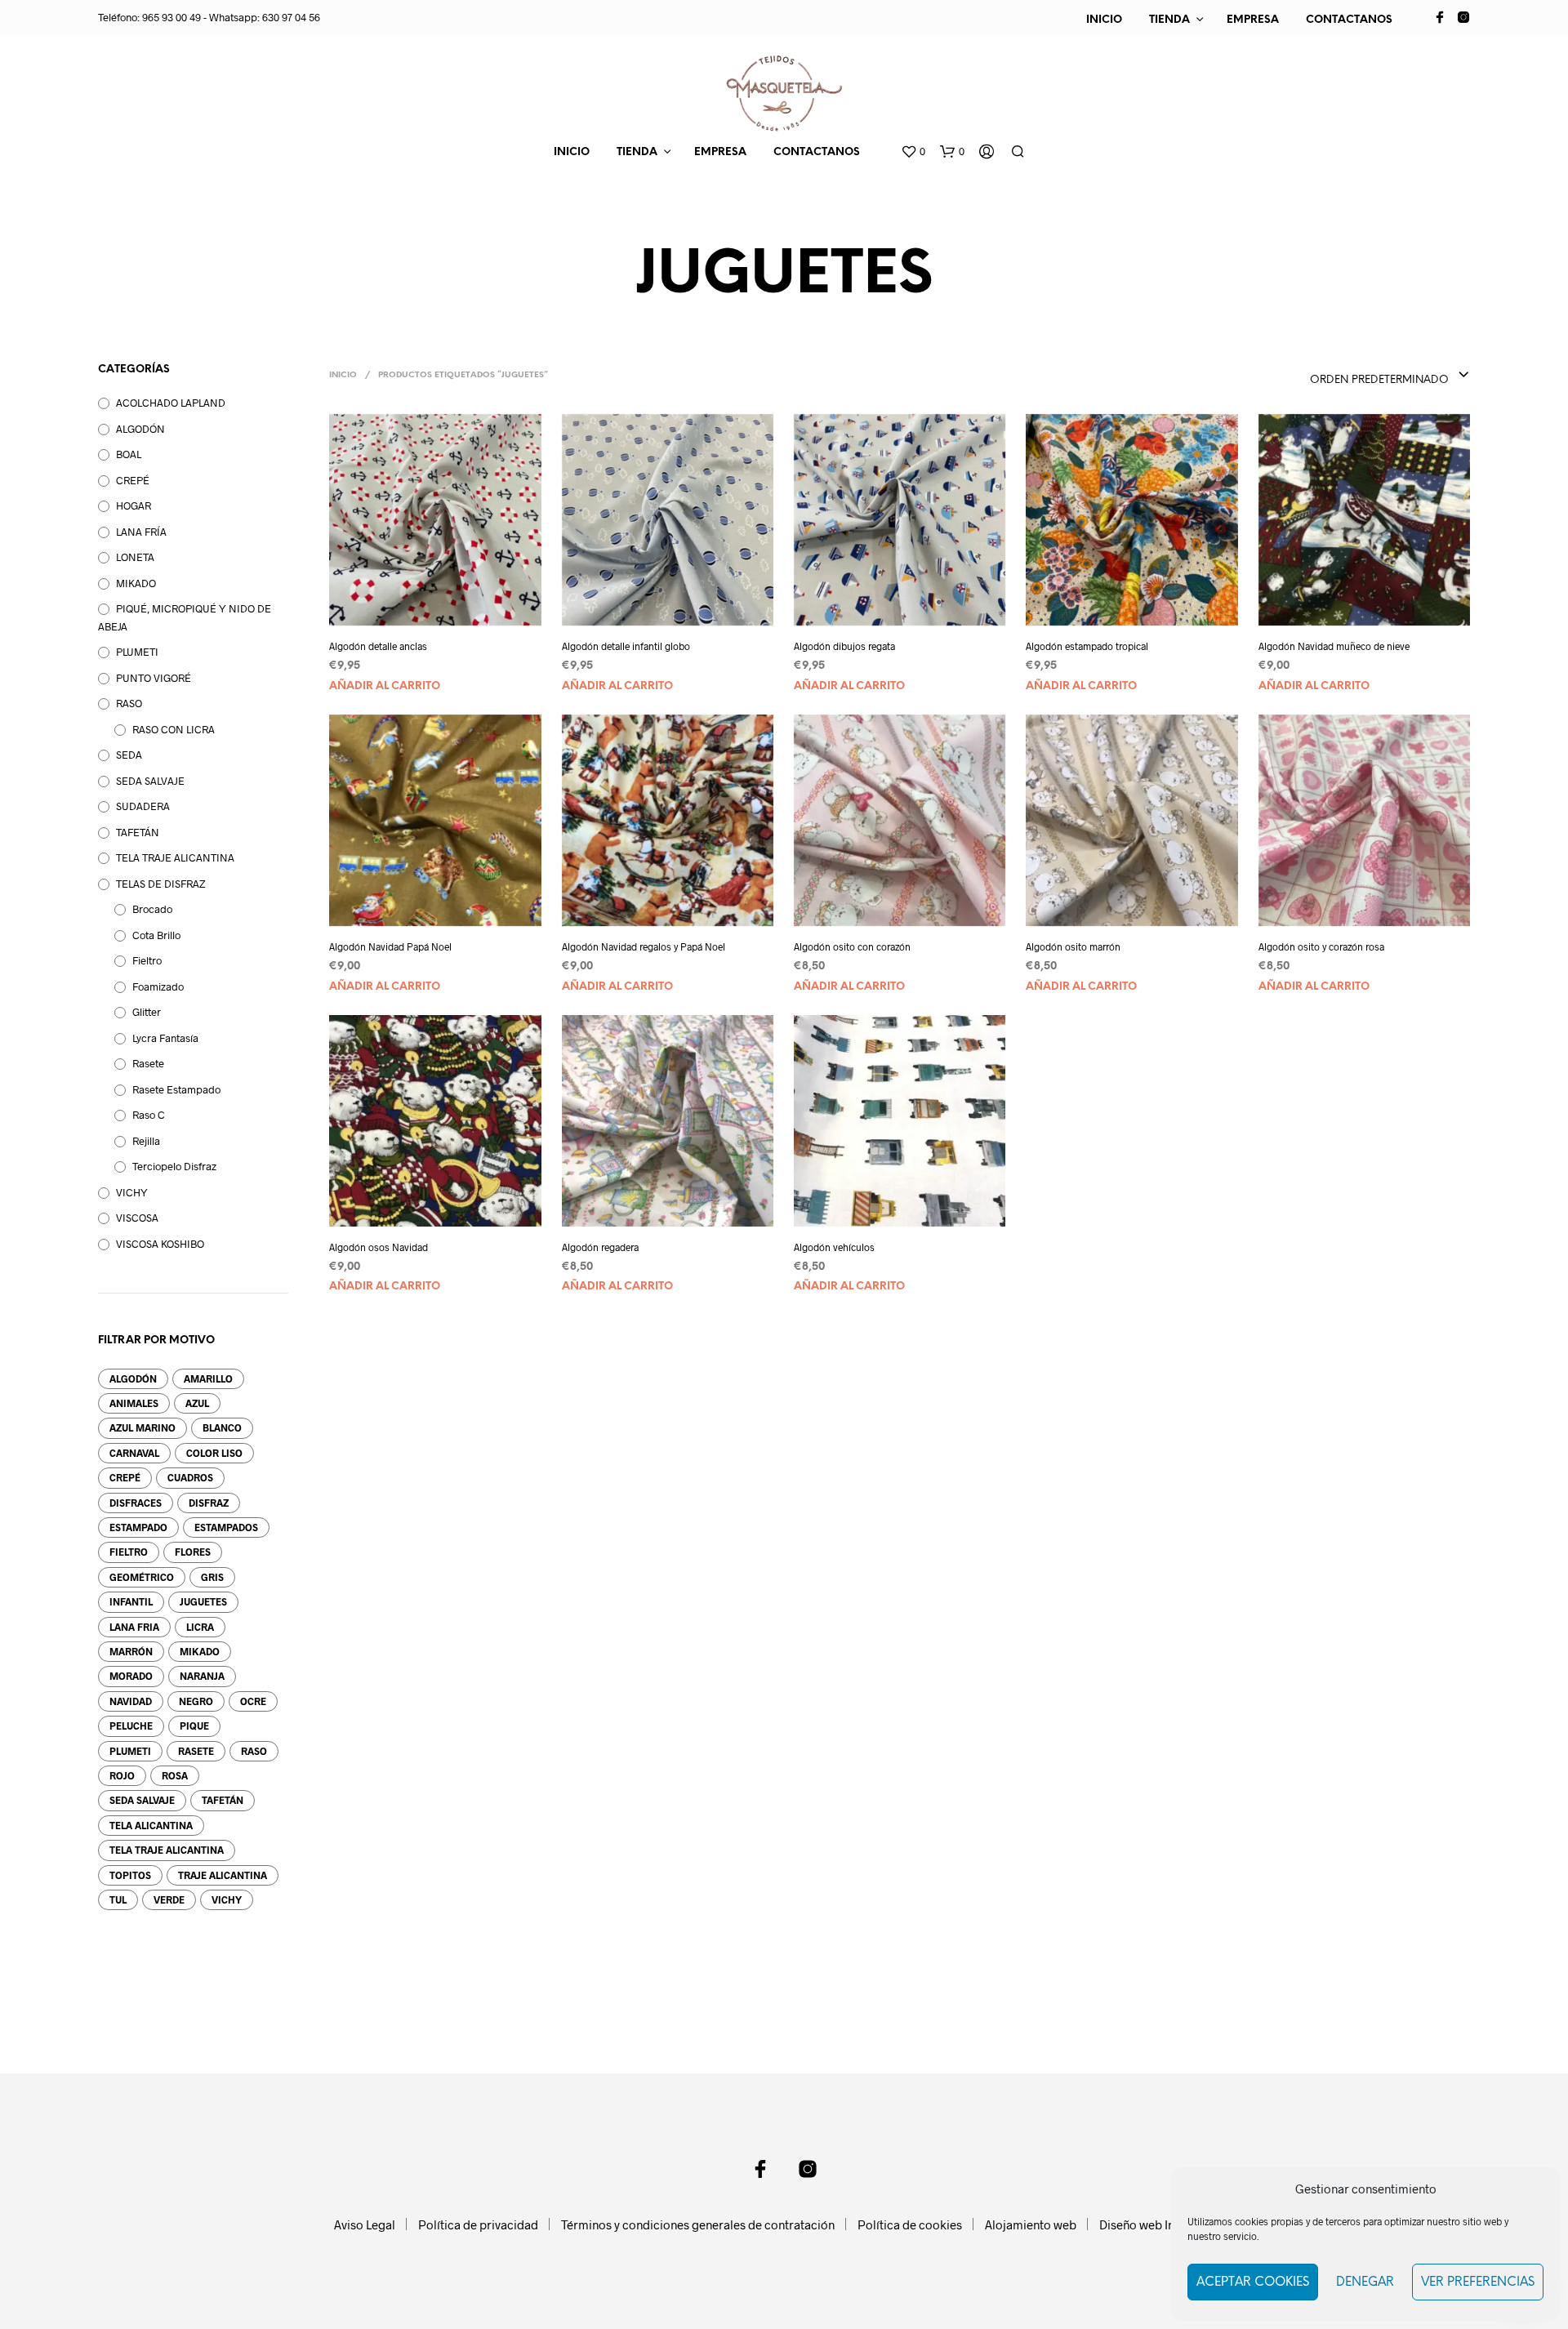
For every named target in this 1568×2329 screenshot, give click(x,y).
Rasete (148, 1063)
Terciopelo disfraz (174, 1166)
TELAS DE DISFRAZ (160, 884)
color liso (214, 1453)
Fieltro (147, 960)
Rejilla (146, 1141)
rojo (122, 1775)
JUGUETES (203, 1601)
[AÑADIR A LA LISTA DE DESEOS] (450, 603)
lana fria (134, 1627)
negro (196, 1701)
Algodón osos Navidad (379, 1247)
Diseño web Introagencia (1167, 2224)
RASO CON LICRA (174, 729)
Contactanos (1349, 20)
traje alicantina (223, 1875)
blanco (222, 1427)
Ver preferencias (1478, 2282)
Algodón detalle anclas (378, 646)
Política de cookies (910, 2224)
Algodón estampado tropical (1087, 646)
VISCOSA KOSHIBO (160, 1244)
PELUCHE (131, 1726)
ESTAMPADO (138, 1527)
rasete (196, 1751)
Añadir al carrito (385, 686)
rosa (175, 1775)
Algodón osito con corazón (852, 946)
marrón (131, 1651)
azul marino (143, 1427)
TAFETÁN (138, 832)
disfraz (209, 1503)
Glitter (147, 1012)
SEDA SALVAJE (150, 781)
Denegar (1365, 2282)
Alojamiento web (1031, 2224)
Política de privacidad (478, 2224)
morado (131, 1676)
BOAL (129, 454)
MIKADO (136, 583)
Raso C (149, 1115)
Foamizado (158, 986)
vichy (227, 1899)
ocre (253, 1701)
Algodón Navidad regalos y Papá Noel (644, 946)
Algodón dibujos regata (844, 646)
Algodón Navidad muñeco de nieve (1334, 646)
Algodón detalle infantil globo (626, 646)
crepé (125, 1477)
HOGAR (134, 505)
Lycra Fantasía (165, 1038)
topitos (130, 1875)
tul (118, 1899)
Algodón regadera (600, 1247)
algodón (133, 1378)
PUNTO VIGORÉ (154, 678)
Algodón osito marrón (1073, 946)
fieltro (129, 1552)
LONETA (135, 557)
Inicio (1104, 20)
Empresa (1253, 20)
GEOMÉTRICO (142, 1577)
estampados (226, 1527)
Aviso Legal (365, 2224)
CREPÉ (133, 480)
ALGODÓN (140, 429)
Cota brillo (156, 935)
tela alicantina (151, 1825)
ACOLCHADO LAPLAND (171, 403)
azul (197, 1403)
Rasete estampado (176, 1089)
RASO (129, 703)
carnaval (134, 1453)
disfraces (136, 1503)
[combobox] (1357, 376)
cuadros (190, 1477)
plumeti (130, 1751)
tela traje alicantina (167, 1850)
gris (212, 1577)
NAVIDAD (131, 1701)
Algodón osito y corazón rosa (1321, 946)
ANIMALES (134, 1403)
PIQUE (194, 1726)
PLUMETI (137, 652)
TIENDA (1169, 20)
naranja (202, 1676)
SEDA (129, 755)
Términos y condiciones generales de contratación (698, 2224)
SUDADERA (143, 806)
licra (200, 1627)
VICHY (132, 1192)
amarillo (208, 1378)
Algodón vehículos (834, 1247)
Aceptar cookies (1253, 2282)
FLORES (193, 1552)
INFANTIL (131, 1601)
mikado (200, 1651)
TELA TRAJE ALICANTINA (175, 857)
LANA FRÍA (141, 532)
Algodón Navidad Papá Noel (390, 946)
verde (169, 1899)
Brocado (152, 909)
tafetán (223, 1800)
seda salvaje (142, 1800)
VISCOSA (137, 1218)
